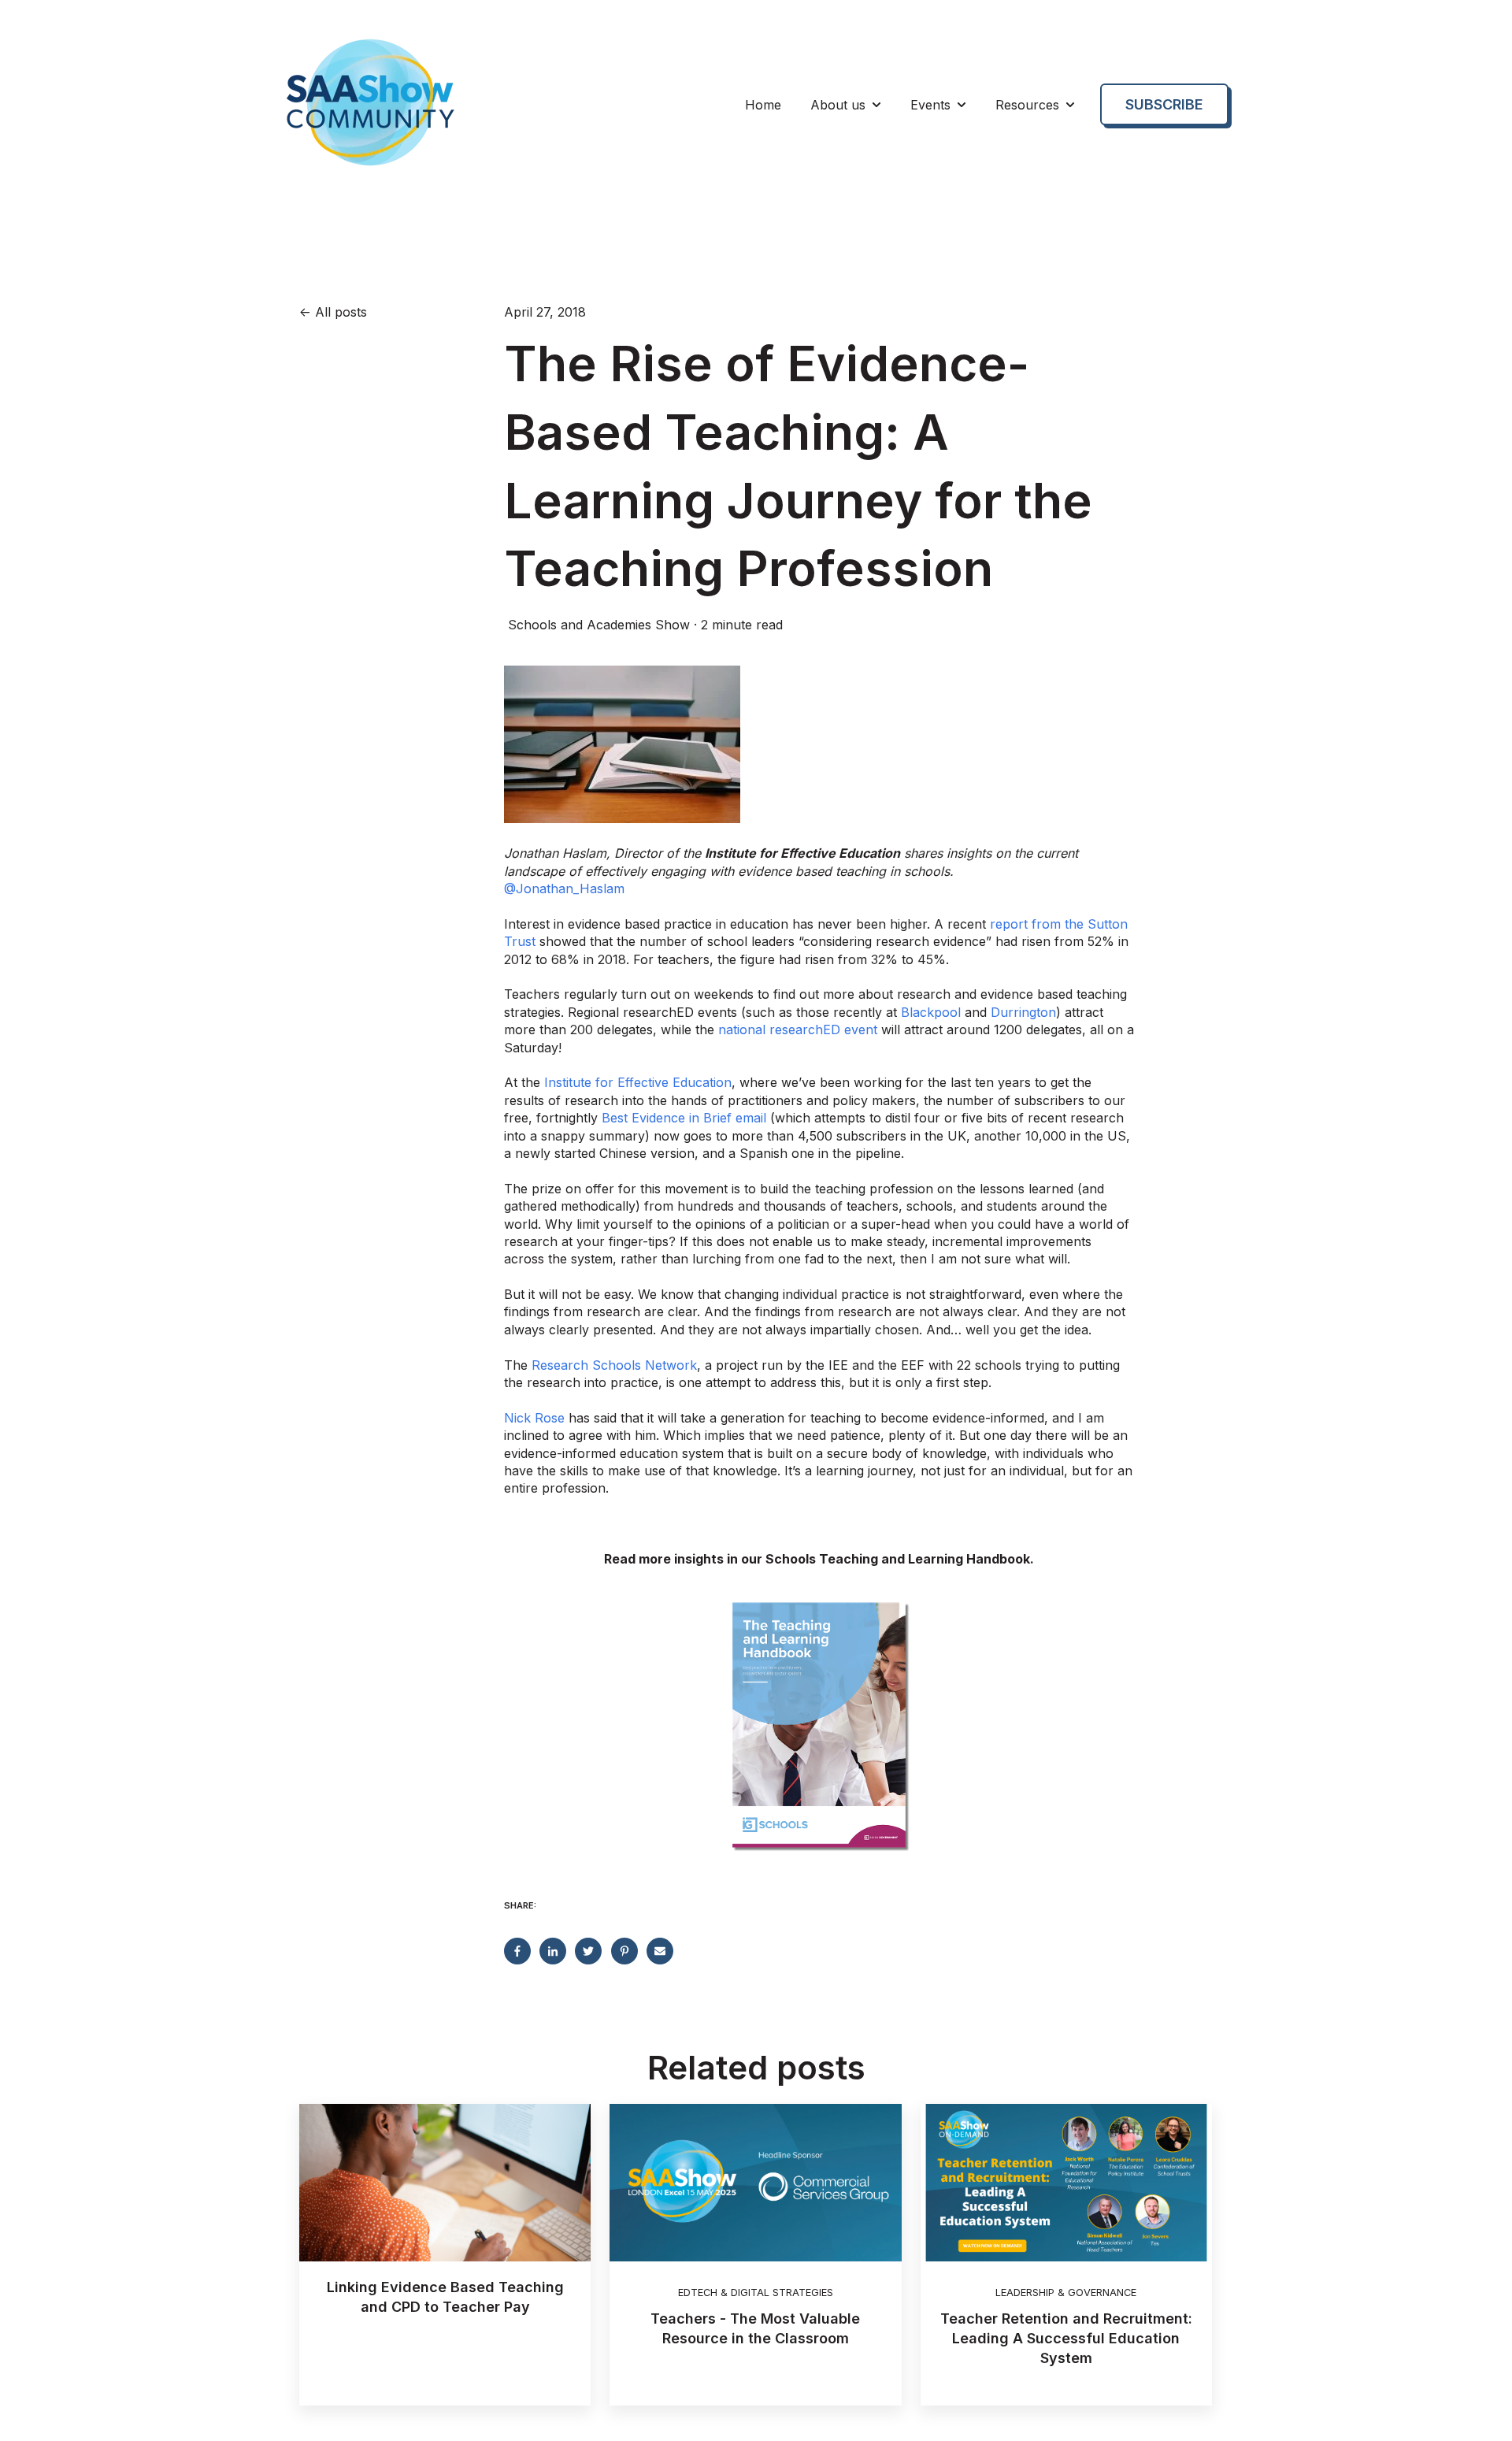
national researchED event (798, 1029)
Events (930, 105)
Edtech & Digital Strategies (756, 2293)
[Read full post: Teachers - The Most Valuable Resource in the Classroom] (755, 2183)
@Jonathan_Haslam (564, 888)
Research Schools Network (614, 1365)
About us (838, 105)
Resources (1027, 105)
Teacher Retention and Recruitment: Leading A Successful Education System (1066, 2338)
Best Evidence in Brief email (684, 1118)
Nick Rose (534, 1418)
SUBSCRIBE (1164, 104)
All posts (341, 312)
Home (763, 105)
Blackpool (931, 1012)
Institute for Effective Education (638, 1082)
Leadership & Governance (1066, 2293)
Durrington (1023, 1012)
